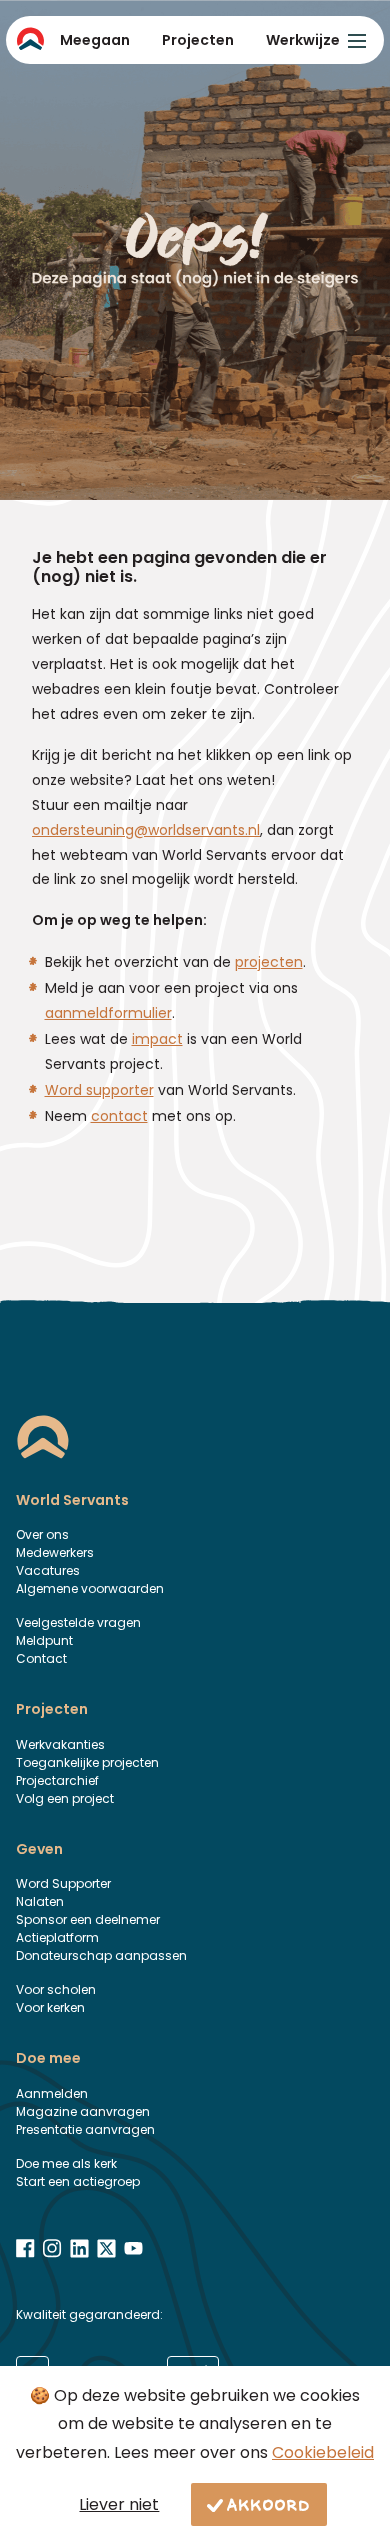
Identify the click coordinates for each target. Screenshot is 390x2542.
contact (119, 1116)
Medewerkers (55, 1552)
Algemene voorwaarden (90, 1588)
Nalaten (40, 1901)
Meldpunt (44, 1640)
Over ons (42, 1534)
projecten (269, 962)
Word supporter (99, 1090)
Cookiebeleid (323, 2452)
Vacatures (48, 1570)
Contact (41, 1658)
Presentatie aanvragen (85, 2129)
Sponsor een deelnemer (88, 1919)
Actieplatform (57, 1937)
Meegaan (95, 40)
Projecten (198, 40)
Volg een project (65, 1798)
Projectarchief (57, 1780)
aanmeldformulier (108, 1013)
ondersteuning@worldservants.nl (146, 830)
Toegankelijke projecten (87, 1762)
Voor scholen (56, 1989)
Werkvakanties (60, 1744)
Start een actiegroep (78, 2181)
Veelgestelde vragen (78, 1622)
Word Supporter (63, 1883)
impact (157, 1039)
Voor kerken (50, 2007)
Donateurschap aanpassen (101, 1955)
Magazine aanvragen (83, 2111)
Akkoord (269, 2504)
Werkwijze (303, 40)
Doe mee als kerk (66, 2163)
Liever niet (119, 2504)
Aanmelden (52, 2093)
